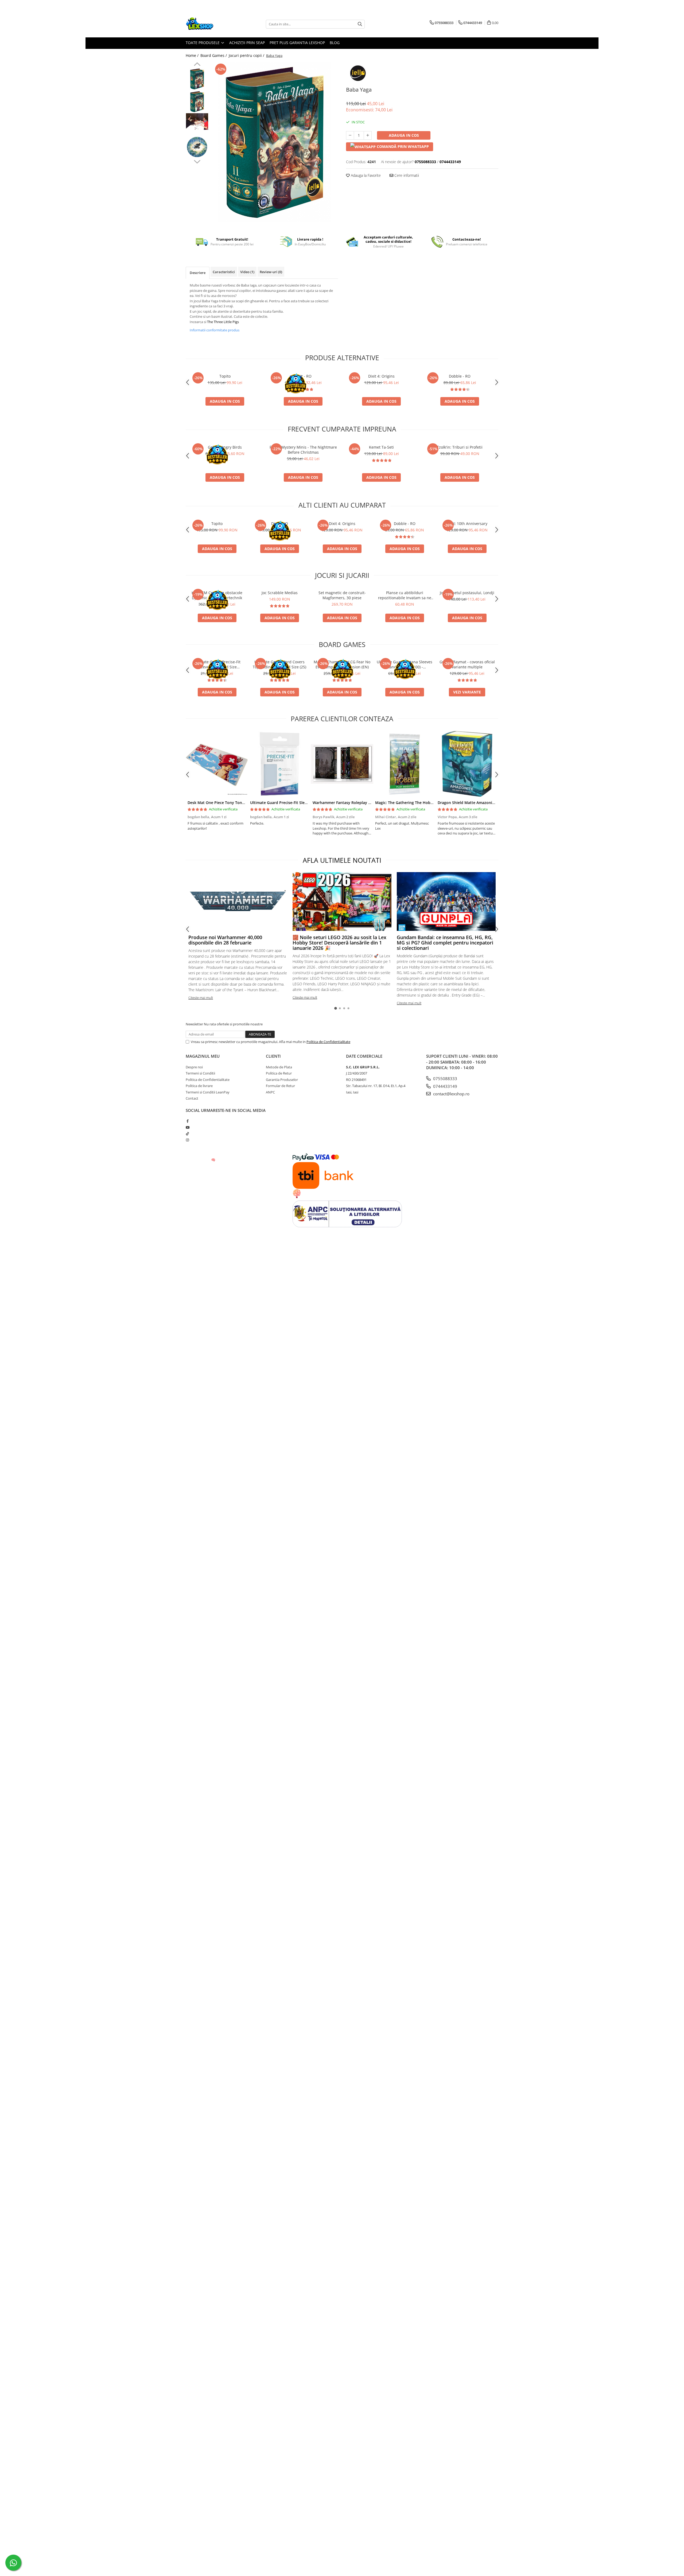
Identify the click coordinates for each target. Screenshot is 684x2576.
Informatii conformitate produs (215, 330)
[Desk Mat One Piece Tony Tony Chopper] (217, 764)
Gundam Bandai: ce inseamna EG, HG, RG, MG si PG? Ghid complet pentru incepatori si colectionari (445, 943)
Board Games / (214, 55)
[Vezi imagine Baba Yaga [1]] (197, 102)
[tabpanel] (275, 142)
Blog (335, 43)
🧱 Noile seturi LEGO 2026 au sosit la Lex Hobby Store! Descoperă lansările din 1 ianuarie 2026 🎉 (339, 943)
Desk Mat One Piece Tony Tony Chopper (224, 803)
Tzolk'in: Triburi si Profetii (460, 447)
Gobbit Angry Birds (225, 447)
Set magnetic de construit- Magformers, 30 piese (342, 595)
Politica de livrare (199, 1086)
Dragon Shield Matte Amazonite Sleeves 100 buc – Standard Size (496, 803)
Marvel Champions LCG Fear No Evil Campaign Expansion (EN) (342, 664)
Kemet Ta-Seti (381, 447)
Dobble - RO (460, 376)
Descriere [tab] (198, 273)
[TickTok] (187, 1134)
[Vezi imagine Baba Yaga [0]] (197, 79)
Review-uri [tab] (271, 272)
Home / (193, 55)
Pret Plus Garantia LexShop (297, 43)
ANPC (270, 1092)
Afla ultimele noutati (342, 860)
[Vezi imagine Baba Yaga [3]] (197, 147)
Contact (192, 1098)
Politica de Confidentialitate (328, 1042)
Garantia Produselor (282, 1080)
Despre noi (194, 1067)
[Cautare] (360, 24)
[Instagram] (187, 1140)
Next (197, 161)
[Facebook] (187, 1121)
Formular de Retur (280, 1086)
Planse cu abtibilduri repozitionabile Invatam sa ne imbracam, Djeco (405, 595)
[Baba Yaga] (275, 142)
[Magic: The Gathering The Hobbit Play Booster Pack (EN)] (405, 764)
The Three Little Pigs (223, 322)
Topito (225, 376)
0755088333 (445, 1079)
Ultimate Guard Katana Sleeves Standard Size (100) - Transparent (405, 664)
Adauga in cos (404, 135)
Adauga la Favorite (365, 175)
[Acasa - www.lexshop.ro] (212, 24)
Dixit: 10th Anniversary (467, 524)
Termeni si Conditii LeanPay (208, 1092)
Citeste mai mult (201, 998)
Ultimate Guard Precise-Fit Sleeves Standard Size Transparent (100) (217, 664)
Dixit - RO (303, 376)
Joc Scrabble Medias (280, 593)
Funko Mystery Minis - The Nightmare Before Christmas (303, 450)
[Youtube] (187, 1127)
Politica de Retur (279, 1073)
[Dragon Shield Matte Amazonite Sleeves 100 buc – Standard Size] (467, 764)
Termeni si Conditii (200, 1073)
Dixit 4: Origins (381, 376)
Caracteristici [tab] (224, 272)
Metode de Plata (279, 1067)
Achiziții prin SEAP (247, 43)
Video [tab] (247, 272)
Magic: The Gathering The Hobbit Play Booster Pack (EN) (426, 803)
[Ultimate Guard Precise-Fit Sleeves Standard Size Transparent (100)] (279, 764)
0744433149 (445, 1086)
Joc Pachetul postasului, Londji (467, 593)
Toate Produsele (203, 43)
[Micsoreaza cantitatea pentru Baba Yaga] (350, 135)
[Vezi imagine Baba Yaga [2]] (197, 121)
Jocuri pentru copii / (247, 55)
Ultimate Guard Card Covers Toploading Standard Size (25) (279, 664)
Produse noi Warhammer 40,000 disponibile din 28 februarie (225, 940)
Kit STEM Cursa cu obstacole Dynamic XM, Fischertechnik (217, 595)
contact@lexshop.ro (451, 1094)
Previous (197, 65)
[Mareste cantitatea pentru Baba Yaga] (368, 135)
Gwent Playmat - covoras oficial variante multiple (467, 664)
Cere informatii (406, 175)
